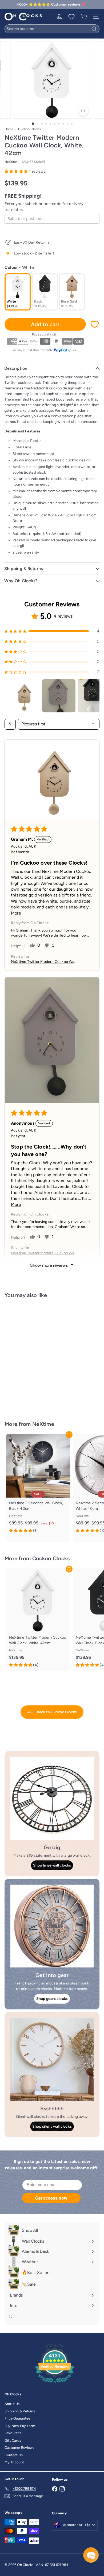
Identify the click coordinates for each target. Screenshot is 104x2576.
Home (9, 129)
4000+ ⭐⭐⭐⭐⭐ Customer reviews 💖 (51, 4)
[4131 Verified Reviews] (55, 2384)
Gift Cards (13, 2440)
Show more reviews (49, 1265)
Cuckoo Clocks (29, 129)
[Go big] (52, 1798)
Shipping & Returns (20, 2411)
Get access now (51, 2198)
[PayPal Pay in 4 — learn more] (62, 350)
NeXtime (43, 1424)
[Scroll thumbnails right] (93, 696)
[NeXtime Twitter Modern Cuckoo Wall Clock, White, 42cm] (38, 1356)
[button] (17, 171)
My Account (14, 2462)
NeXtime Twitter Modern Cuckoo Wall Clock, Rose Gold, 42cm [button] (43, 962)
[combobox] (52, 29)
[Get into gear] (52, 1926)
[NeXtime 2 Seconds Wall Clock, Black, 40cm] (38, 1485)
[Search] (94, 29)
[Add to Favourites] (95, 324)
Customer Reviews (19, 2448)
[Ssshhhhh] (52, 2059)
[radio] (18, 292)
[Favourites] (71, 17)
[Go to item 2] (59, 696)
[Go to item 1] (23, 696)
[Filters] (10, 724)
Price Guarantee (17, 2418)
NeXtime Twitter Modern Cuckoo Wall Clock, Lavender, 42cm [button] (43, 1253)
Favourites (13, 2433)
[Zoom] (83, 111)
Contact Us (14, 2455)
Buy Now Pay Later (20, 2426)
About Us (12, 2404)
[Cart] (84, 17)
